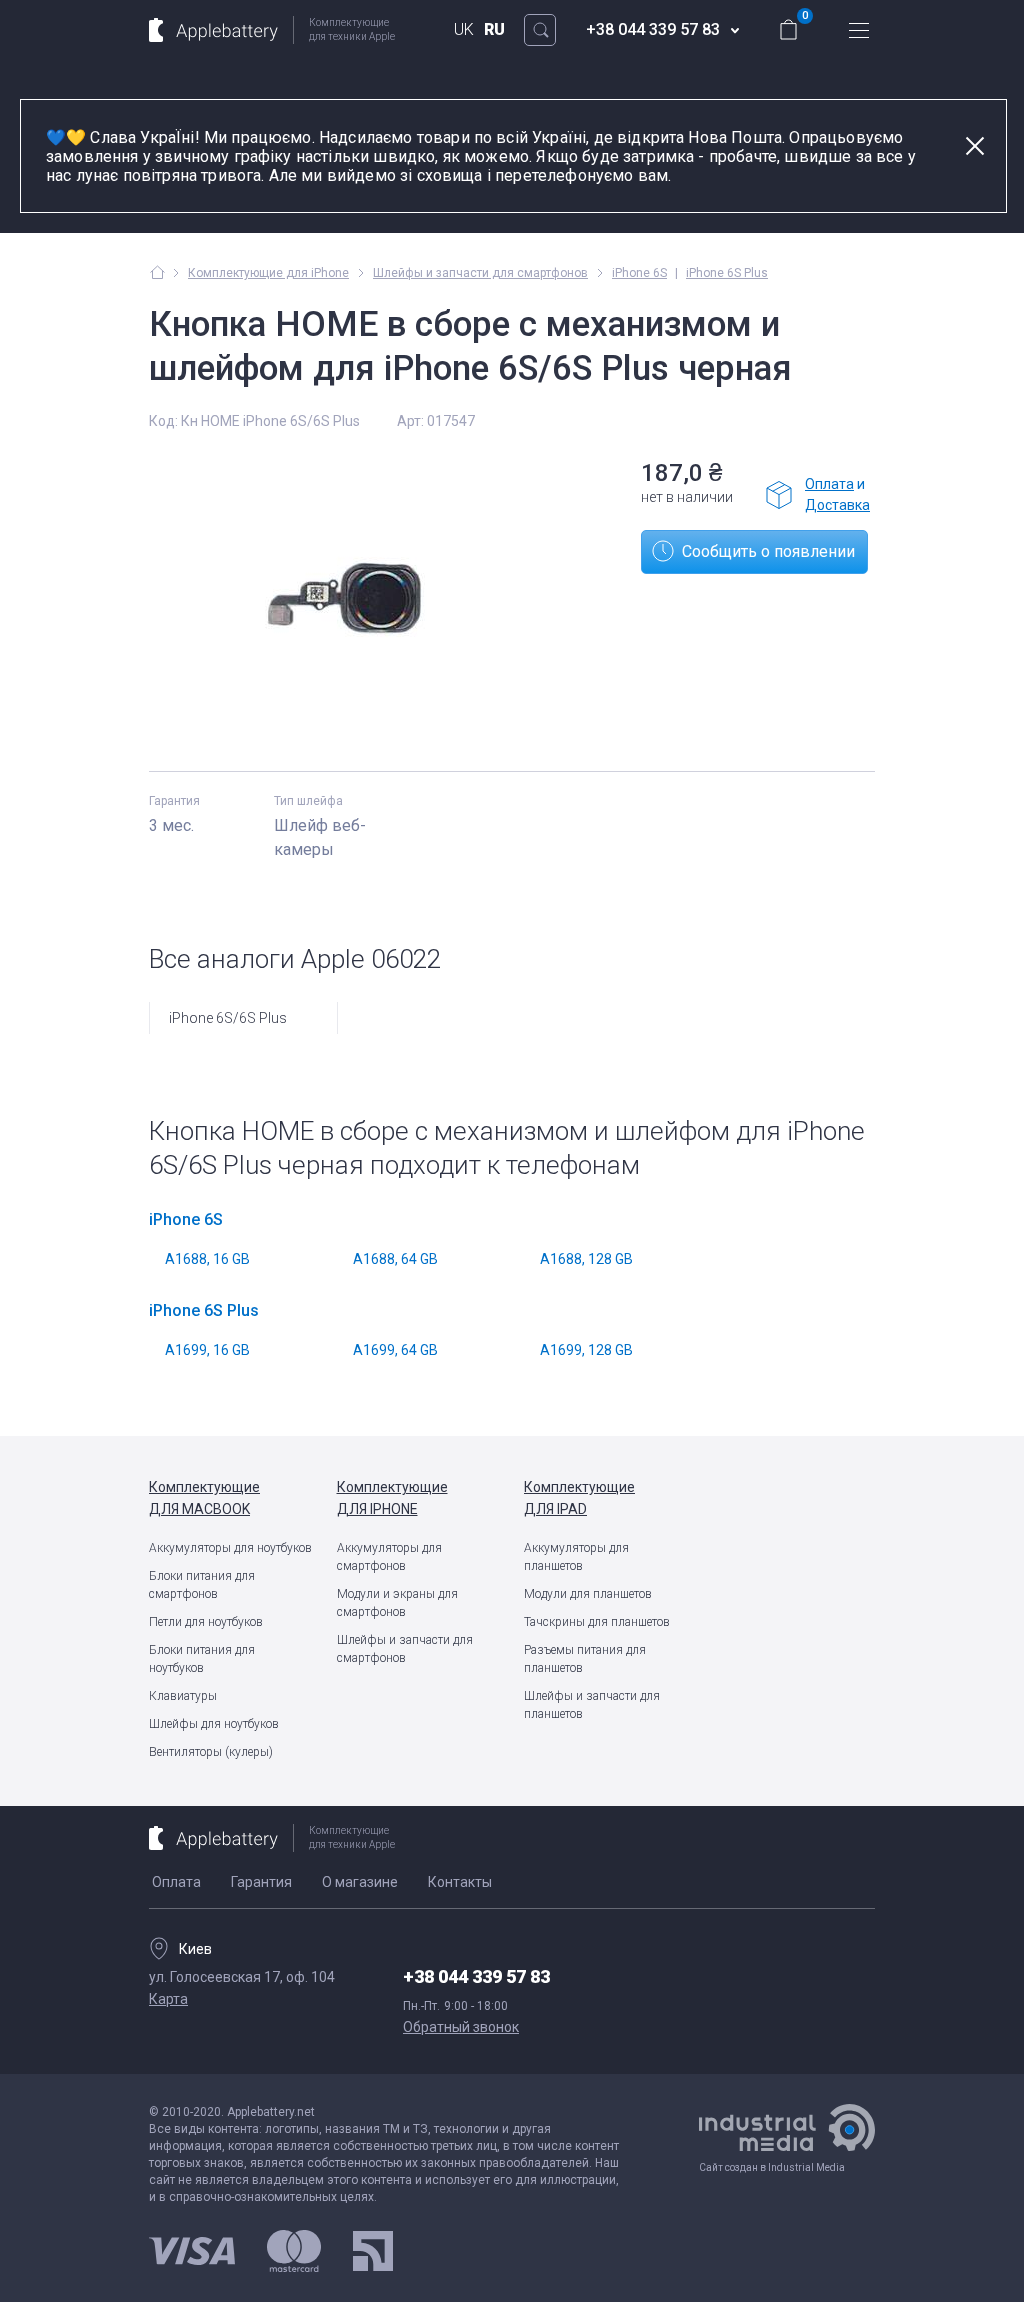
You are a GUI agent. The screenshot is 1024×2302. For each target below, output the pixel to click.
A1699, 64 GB (395, 1350)
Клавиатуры (183, 1696)
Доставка (837, 505)
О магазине (360, 1882)
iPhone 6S (639, 273)
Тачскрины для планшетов (597, 1622)
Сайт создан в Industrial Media (772, 2167)
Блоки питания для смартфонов (202, 1585)
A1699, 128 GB (586, 1350)
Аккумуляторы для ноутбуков (230, 1548)
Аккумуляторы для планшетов (576, 1557)
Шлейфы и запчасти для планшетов (592, 1705)
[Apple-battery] (157, 272)
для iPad (579, 1498)
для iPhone (392, 1498)
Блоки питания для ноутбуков (202, 1659)
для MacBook (204, 1498)
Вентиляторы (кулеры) (211, 1752)
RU (494, 29)
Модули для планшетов (588, 1594)
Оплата (829, 484)
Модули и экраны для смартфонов (397, 1603)
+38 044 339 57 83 (476, 1976)
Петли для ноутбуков (206, 1622)
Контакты (460, 1882)
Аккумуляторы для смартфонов (389, 1557)
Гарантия (261, 1882)
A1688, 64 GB (395, 1259)
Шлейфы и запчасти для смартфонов (405, 1649)
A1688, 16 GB (207, 1259)
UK (464, 29)
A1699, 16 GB (207, 1350)
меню (859, 30)
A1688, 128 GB (586, 1259)
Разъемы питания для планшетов (585, 1659)
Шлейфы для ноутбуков (214, 1724)
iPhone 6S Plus (727, 273)
